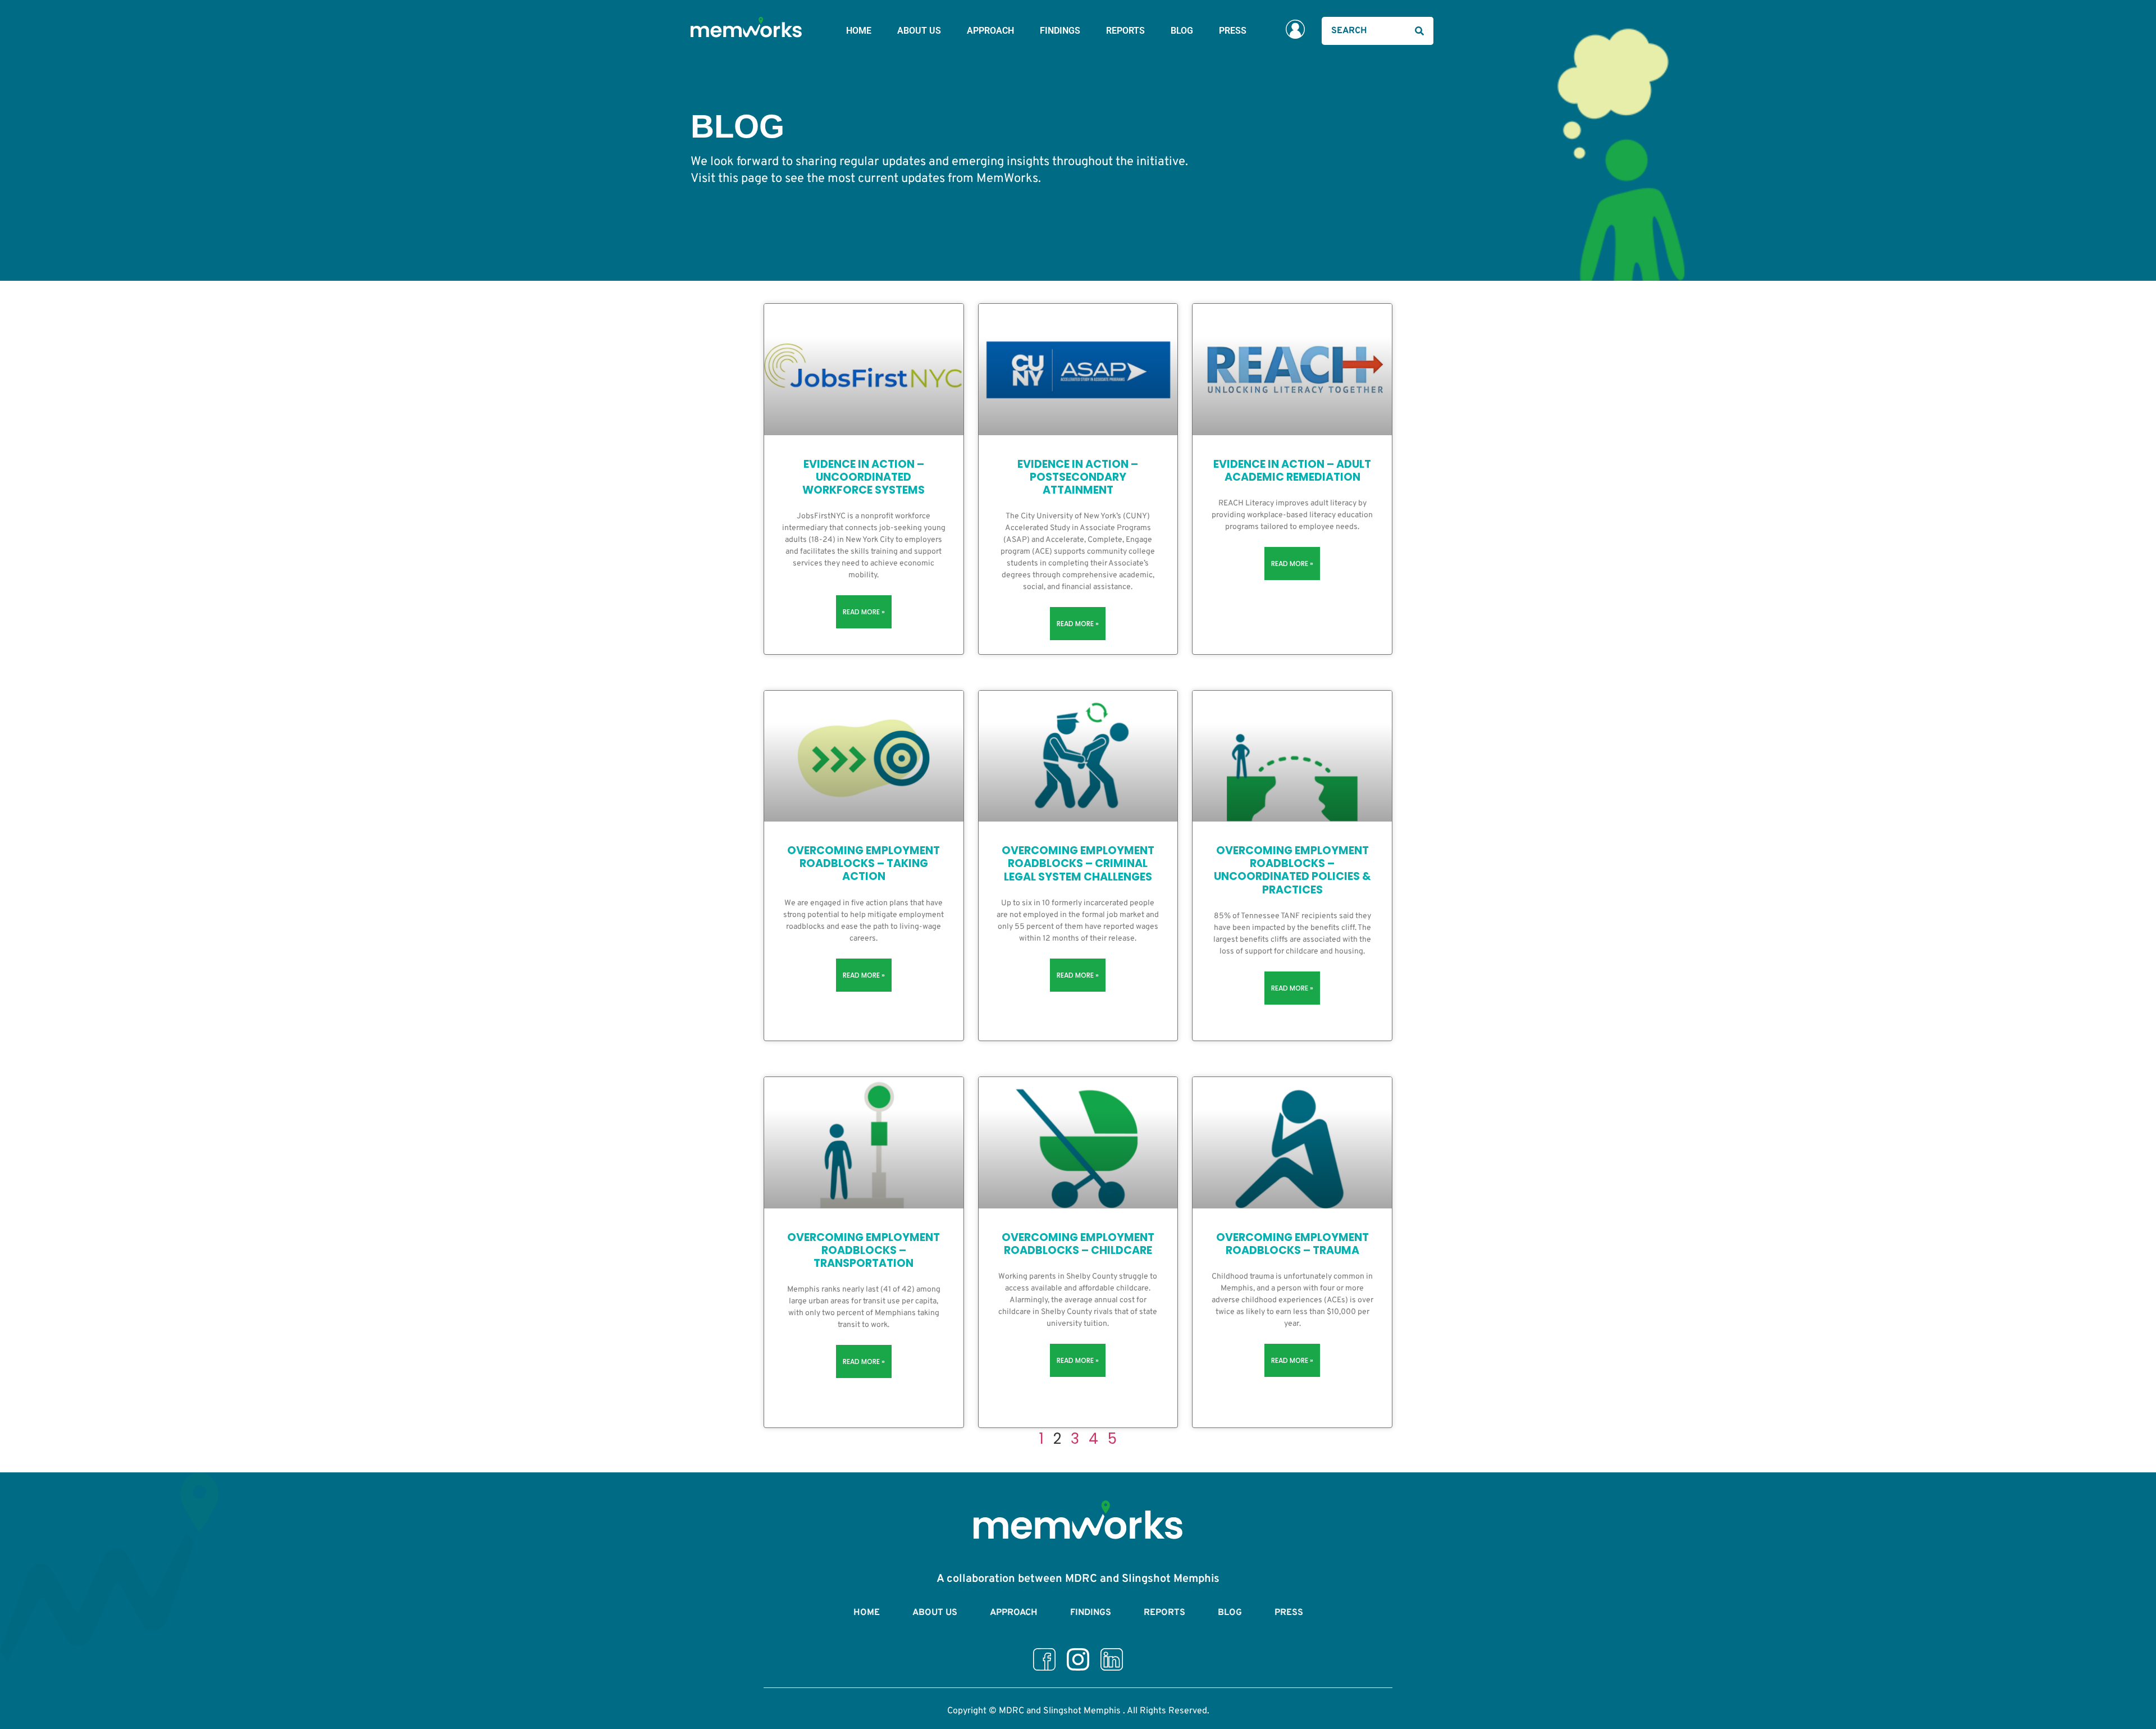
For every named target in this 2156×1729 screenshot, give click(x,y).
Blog (1182, 31)
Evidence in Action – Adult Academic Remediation (1292, 471)
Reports (1125, 31)
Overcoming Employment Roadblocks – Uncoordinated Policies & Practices (1292, 870)
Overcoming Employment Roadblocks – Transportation (864, 1250)
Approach (990, 31)
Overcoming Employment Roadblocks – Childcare (1078, 1244)
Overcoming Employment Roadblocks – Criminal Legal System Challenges (1078, 863)
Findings (1060, 31)
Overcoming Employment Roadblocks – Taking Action (864, 863)
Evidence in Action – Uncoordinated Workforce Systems (864, 477)
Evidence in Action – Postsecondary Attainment (1078, 477)
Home (859, 31)
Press (1233, 31)
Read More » (864, 612)
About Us (919, 31)
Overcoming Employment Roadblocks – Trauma (1292, 1244)
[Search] (1419, 31)
